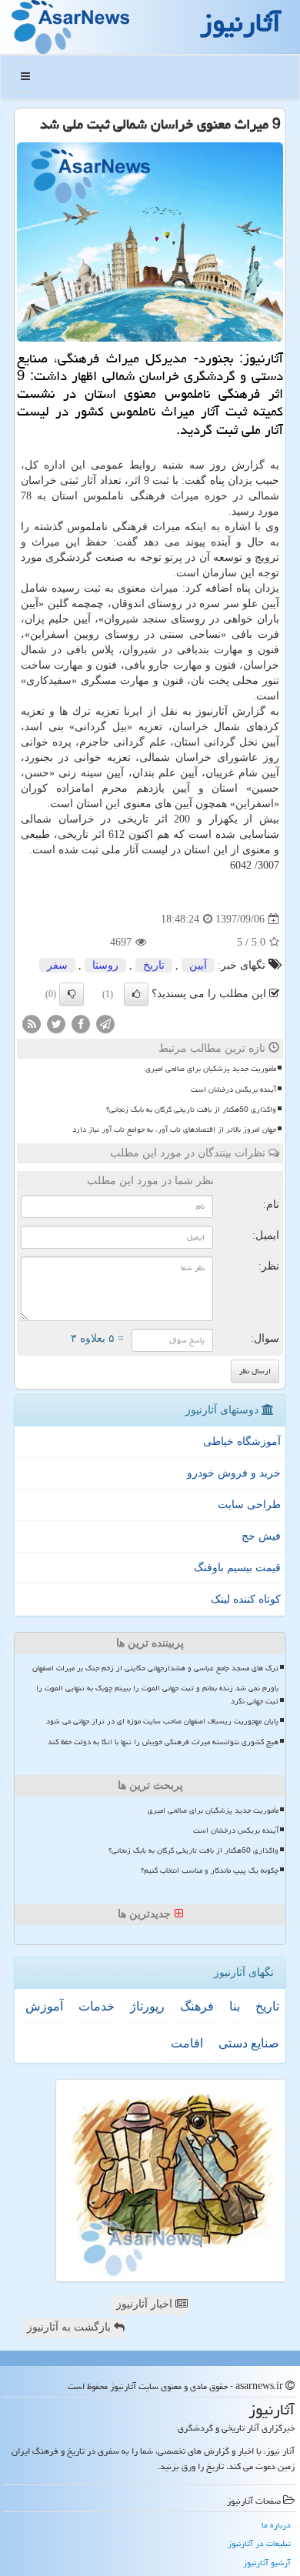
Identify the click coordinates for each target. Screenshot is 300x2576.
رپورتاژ (147, 2006)
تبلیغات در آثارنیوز (259, 2543)
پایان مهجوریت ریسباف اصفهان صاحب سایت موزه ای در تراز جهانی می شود (162, 1721)
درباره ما (276, 2525)
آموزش (44, 2006)
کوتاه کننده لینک (246, 1599)
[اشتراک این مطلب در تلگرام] (105, 1024)
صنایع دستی (249, 2043)
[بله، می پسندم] (136, 994)
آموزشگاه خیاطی (242, 1441)
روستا (105, 965)
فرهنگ (197, 2006)
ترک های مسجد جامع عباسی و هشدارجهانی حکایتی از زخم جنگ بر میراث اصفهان (155, 1668)
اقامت (187, 2043)
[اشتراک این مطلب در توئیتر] (56, 1024)
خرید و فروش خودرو (234, 1473)
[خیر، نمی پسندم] (72, 994)
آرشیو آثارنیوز (267, 2563)
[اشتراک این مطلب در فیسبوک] (81, 1024)
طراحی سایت (249, 1505)
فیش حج (261, 1536)
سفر (57, 965)
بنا (235, 2006)
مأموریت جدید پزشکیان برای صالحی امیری (211, 1069)
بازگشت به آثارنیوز (70, 2327)
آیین (198, 965)
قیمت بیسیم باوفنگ (237, 1568)
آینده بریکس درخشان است (233, 1089)
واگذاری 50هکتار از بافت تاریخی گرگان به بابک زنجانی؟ (191, 1109)
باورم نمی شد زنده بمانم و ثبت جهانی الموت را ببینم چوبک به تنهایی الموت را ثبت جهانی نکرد (157, 1695)
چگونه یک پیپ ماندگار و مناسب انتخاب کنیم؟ (210, 1870)
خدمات (97, 2006)
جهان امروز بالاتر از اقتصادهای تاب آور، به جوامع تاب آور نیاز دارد (174, 1130)
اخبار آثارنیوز (146, 2304)
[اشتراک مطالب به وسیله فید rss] (32, 1024)
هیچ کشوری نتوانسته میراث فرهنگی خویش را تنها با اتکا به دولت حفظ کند (163, 1742)
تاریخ (154, 965)
